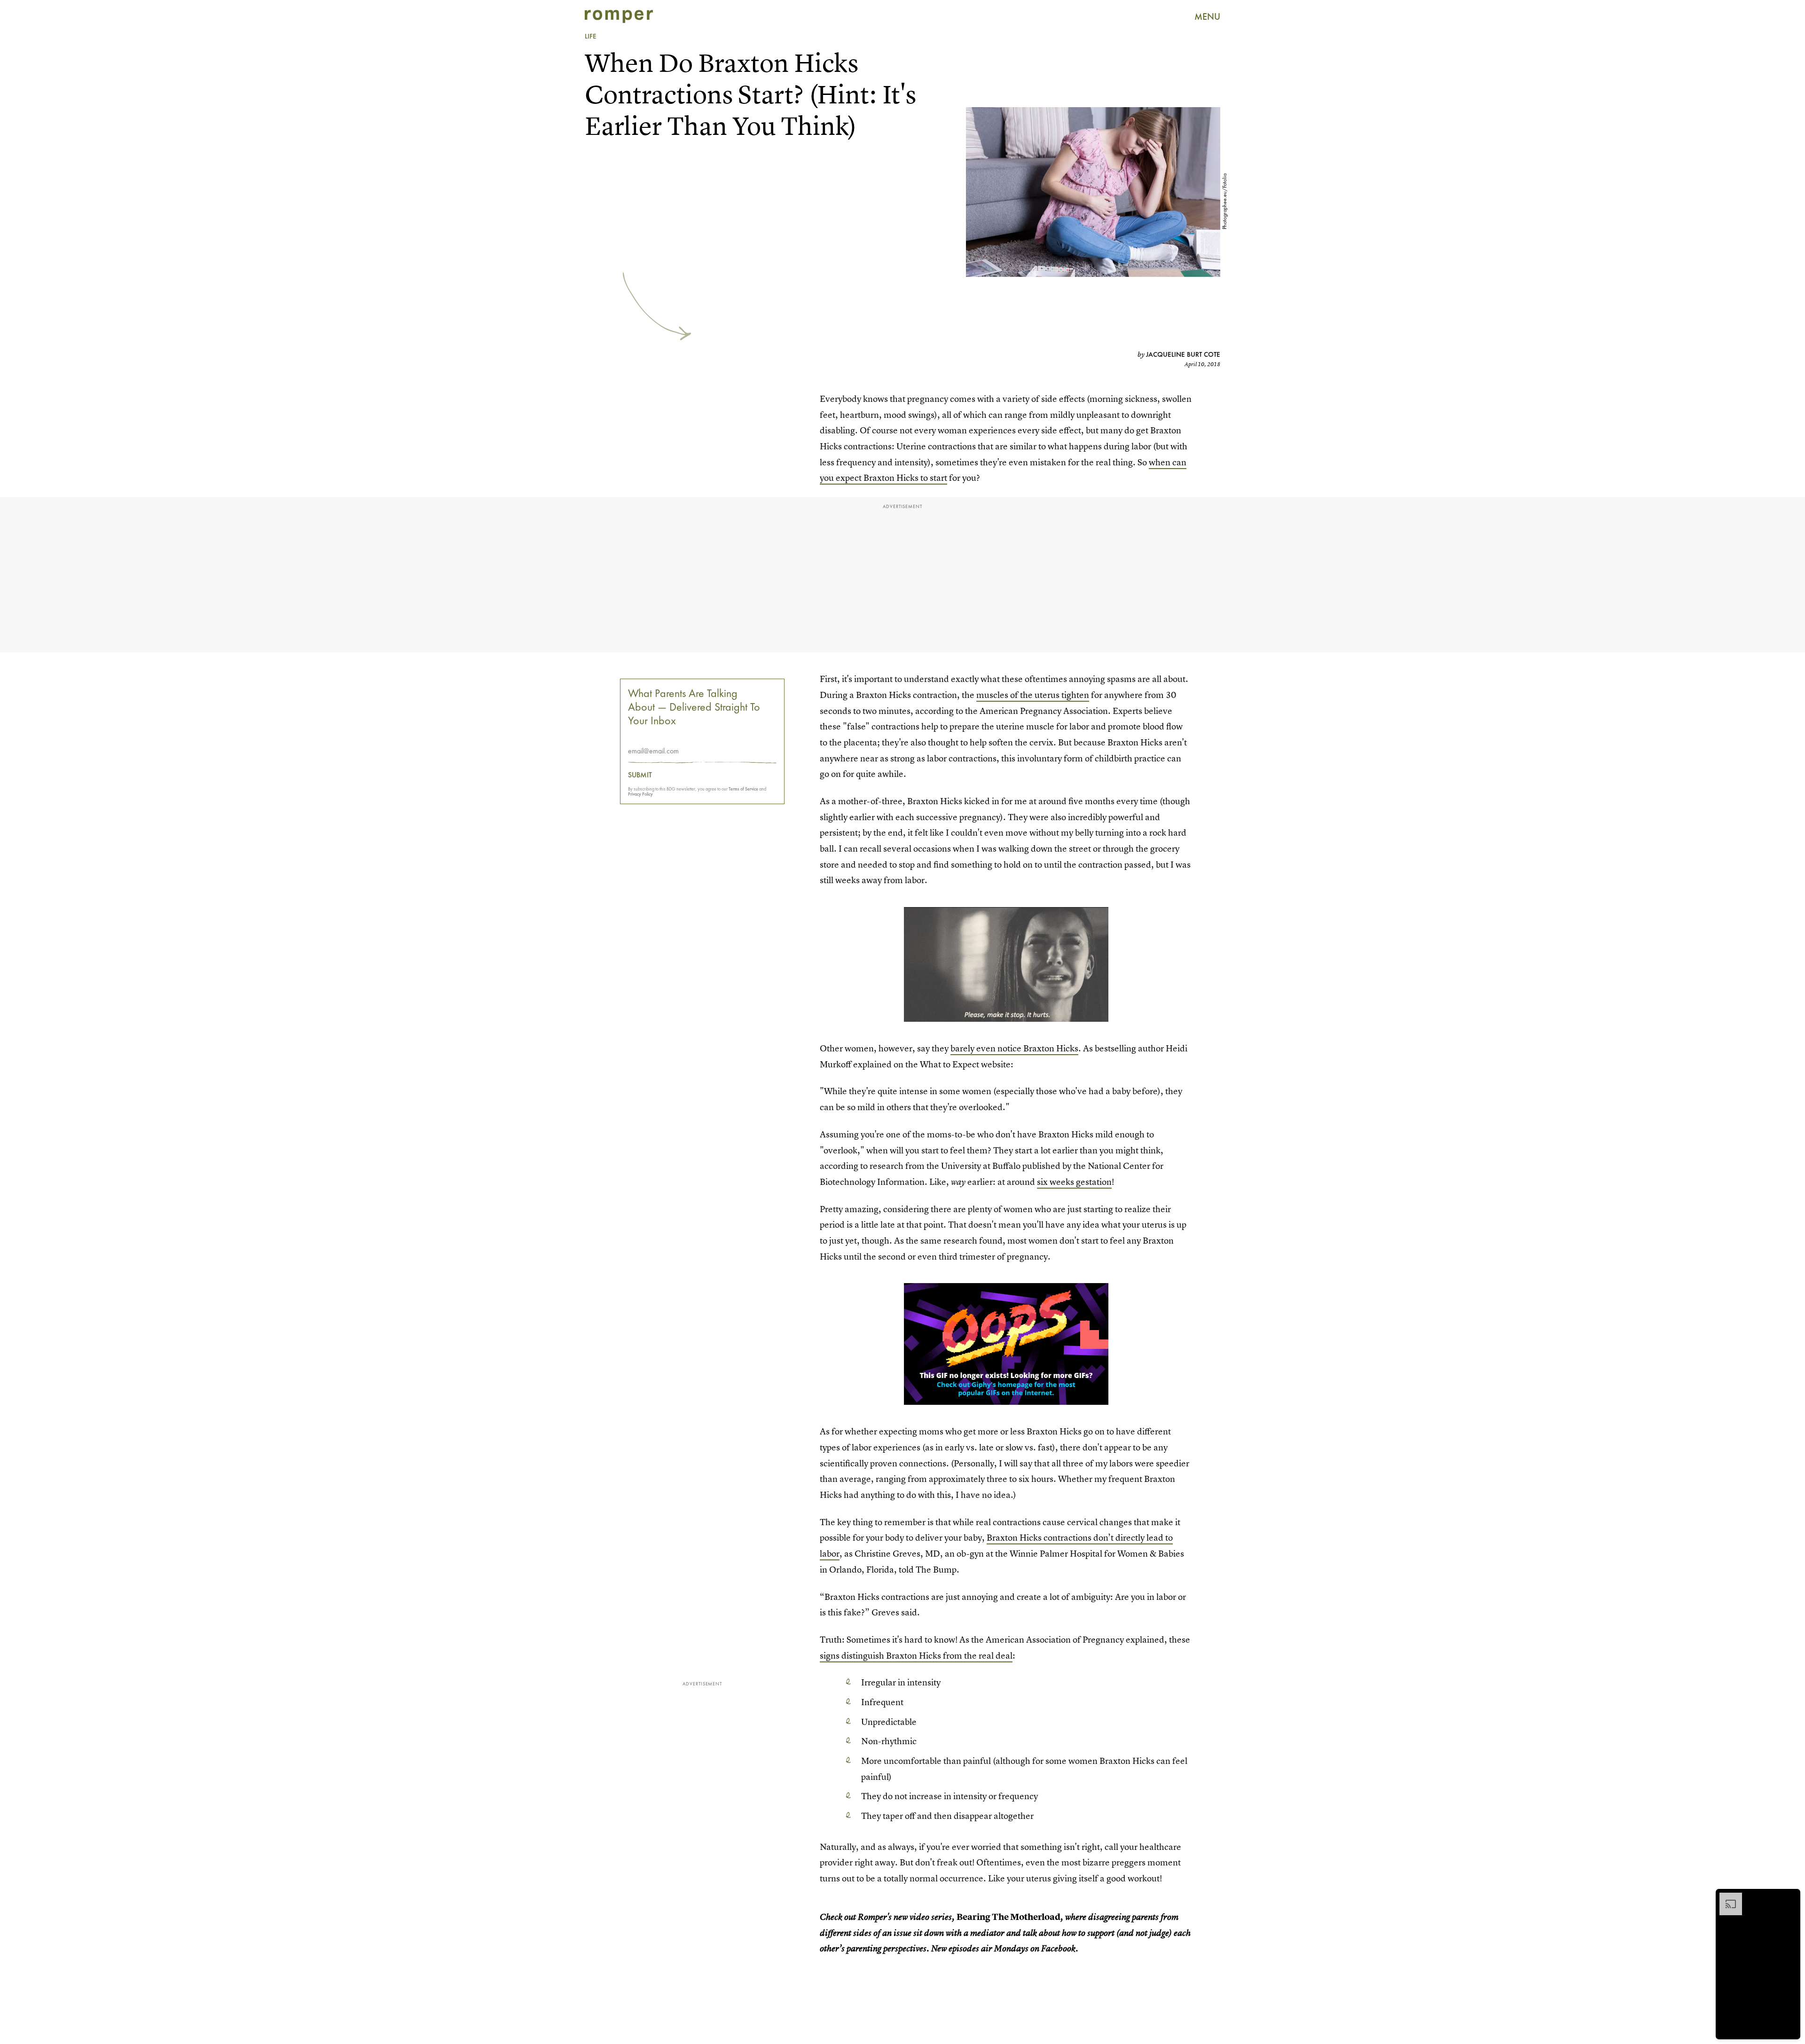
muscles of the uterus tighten (1033, 695)
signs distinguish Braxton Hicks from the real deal (916, 1656)
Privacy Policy (640, 794)
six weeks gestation (1074, 1182)
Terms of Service (743, 789)
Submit (640, 775)
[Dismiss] (1790, 1897)
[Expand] (1726, 1897)
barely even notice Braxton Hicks (1014, 1048)
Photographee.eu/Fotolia (1224, 201)
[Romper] (619, 16)
